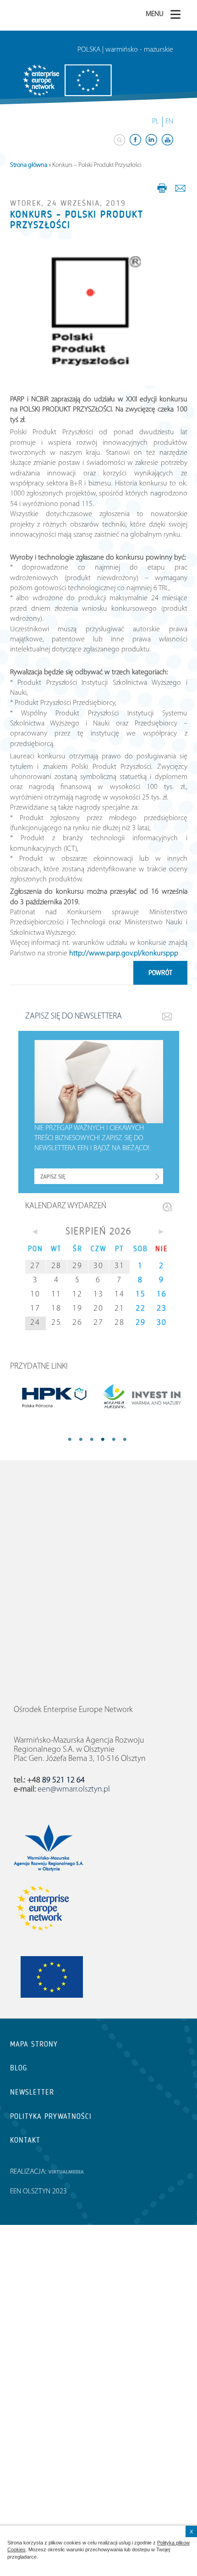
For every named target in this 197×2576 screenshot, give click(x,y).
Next (119, 1440)
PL (156, 122)
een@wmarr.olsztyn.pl (74, 1790)
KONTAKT (25, 2140)
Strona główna (29, 165)
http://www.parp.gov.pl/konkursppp (124, 954)
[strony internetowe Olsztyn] (66, 2172)
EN (169, 122)
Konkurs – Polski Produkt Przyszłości (77, 220)
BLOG (19, 2068)
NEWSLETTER (32, 2092)
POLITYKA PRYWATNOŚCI (51, 2116)
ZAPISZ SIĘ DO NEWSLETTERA (74, 1017)
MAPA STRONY (34, 2044)
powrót (160, 973)
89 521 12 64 (63, 1781)
